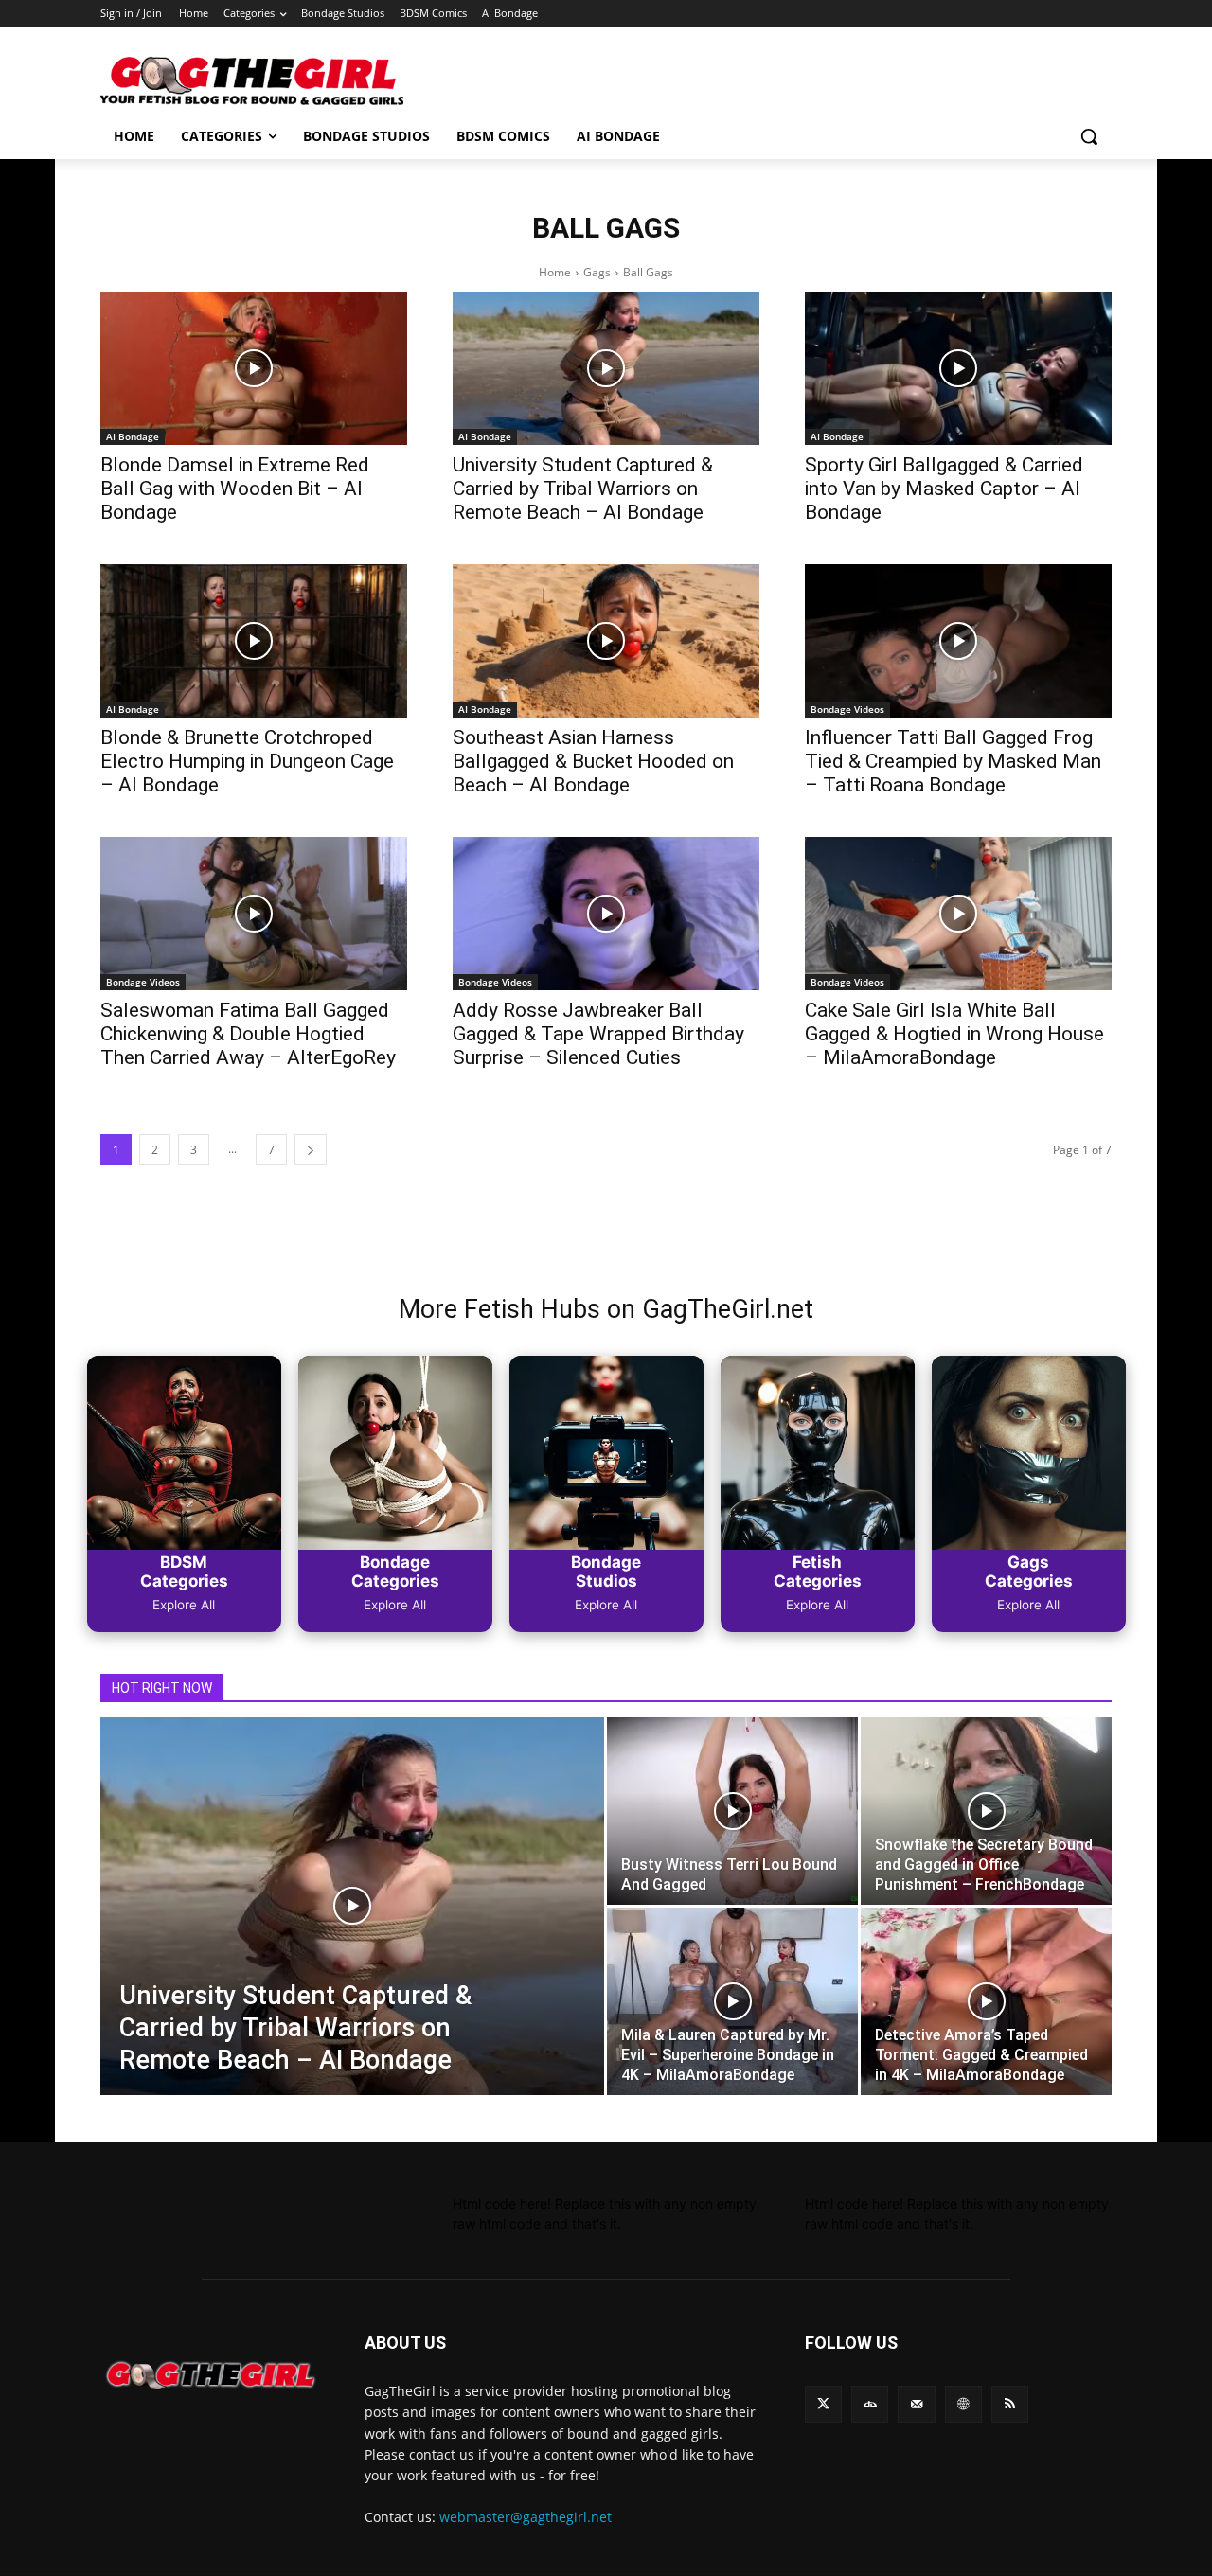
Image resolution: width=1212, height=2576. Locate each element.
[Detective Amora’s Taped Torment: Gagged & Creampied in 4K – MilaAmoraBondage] (986, 2001)
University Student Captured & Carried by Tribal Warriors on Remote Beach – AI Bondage (583, 489)
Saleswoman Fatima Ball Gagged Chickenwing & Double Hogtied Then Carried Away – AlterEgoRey (248, 1034)
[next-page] (311, 1150)
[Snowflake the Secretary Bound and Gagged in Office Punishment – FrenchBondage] (986, 1811)
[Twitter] (823, 2404)
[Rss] (1010, 2404)
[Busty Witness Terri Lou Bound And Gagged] (732, 1811)
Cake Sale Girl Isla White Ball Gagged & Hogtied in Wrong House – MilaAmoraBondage (954, 1034)
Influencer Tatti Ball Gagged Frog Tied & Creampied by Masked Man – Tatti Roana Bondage (953, 761)
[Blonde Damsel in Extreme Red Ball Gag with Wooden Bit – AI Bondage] (254, 368)
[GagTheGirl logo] (210, 2375)
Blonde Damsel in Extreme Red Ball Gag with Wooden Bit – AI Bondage (235, 489)
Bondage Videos (847, 709)
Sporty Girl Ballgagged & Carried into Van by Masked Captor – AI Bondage (944, 489)
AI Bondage (133, 436)
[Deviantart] (870, 2404)
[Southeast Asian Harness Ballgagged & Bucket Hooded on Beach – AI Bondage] (606, 641)
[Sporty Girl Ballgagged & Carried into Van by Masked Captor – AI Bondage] (958, 368)
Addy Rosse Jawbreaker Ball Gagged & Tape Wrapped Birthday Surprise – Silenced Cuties (598, 1034)
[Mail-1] (916, 2404)
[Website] (963, 2404)
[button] (1089, 136)
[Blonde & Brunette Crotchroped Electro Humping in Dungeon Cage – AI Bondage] (254, 641)
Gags (597, 272)
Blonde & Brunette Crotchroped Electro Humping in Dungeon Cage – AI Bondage (247, 761)
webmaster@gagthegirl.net (526, 2517)
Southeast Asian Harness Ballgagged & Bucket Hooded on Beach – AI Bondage (593, 761)
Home (555, 272)
